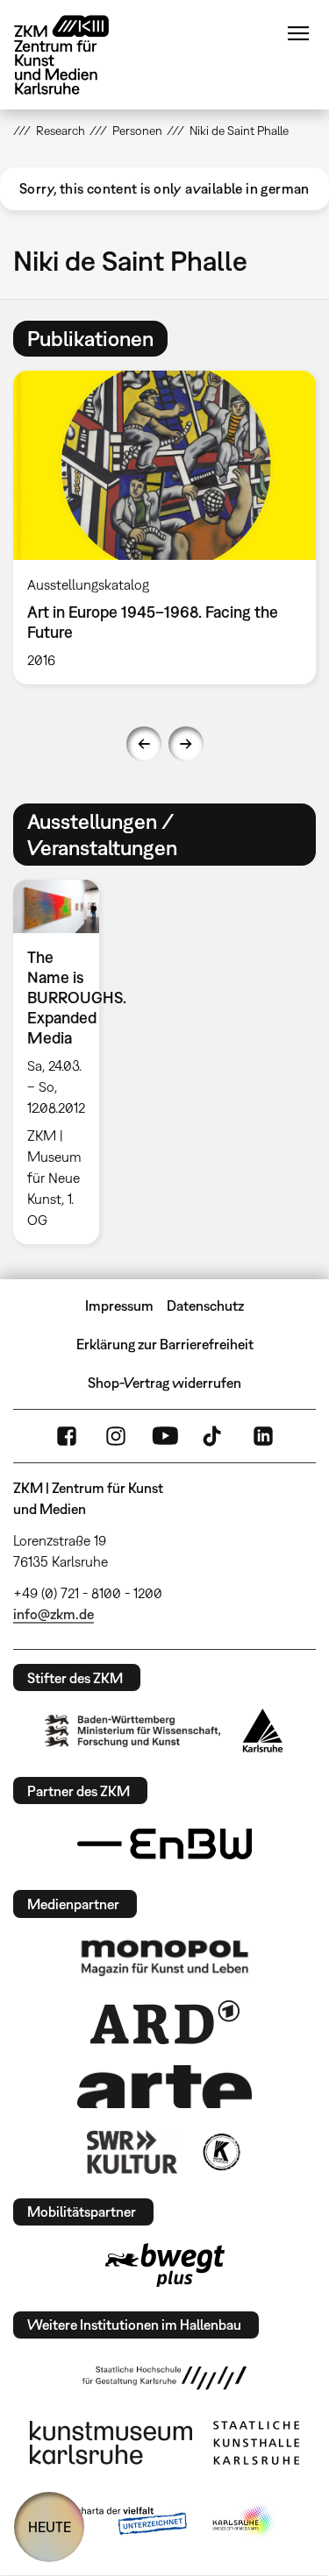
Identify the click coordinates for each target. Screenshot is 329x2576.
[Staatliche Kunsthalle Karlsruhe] (256, 2443)
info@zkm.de (54, 1614)
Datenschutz (205, 1306)
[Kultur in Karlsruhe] (220, 2152)
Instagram (116, 1436)
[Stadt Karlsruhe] (263, 1730)
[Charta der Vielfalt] (119, 2522)
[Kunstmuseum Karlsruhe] (111, 2443)
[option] (63, 1062)
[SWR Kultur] (132, 2152)
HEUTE (50, 2527)
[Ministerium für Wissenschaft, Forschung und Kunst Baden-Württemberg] (132, 1731)
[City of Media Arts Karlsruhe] (244, 2522)
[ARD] (165, 2022)
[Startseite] (75, 55)
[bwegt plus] (165, 2265)
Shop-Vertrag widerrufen (164, 1383)
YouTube (165, 1436)
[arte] (165, 2087)
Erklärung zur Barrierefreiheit (165, 1344)
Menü (298, 33)
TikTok (214, 1436)
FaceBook (67, 1436)
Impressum (119, 1306)
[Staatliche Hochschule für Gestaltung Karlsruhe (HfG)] (165, 2378)
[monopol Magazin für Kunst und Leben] (165, 1957)
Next (186, 744)
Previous (144, 744)
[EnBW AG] (165, 1844)
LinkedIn (263, 1436)
